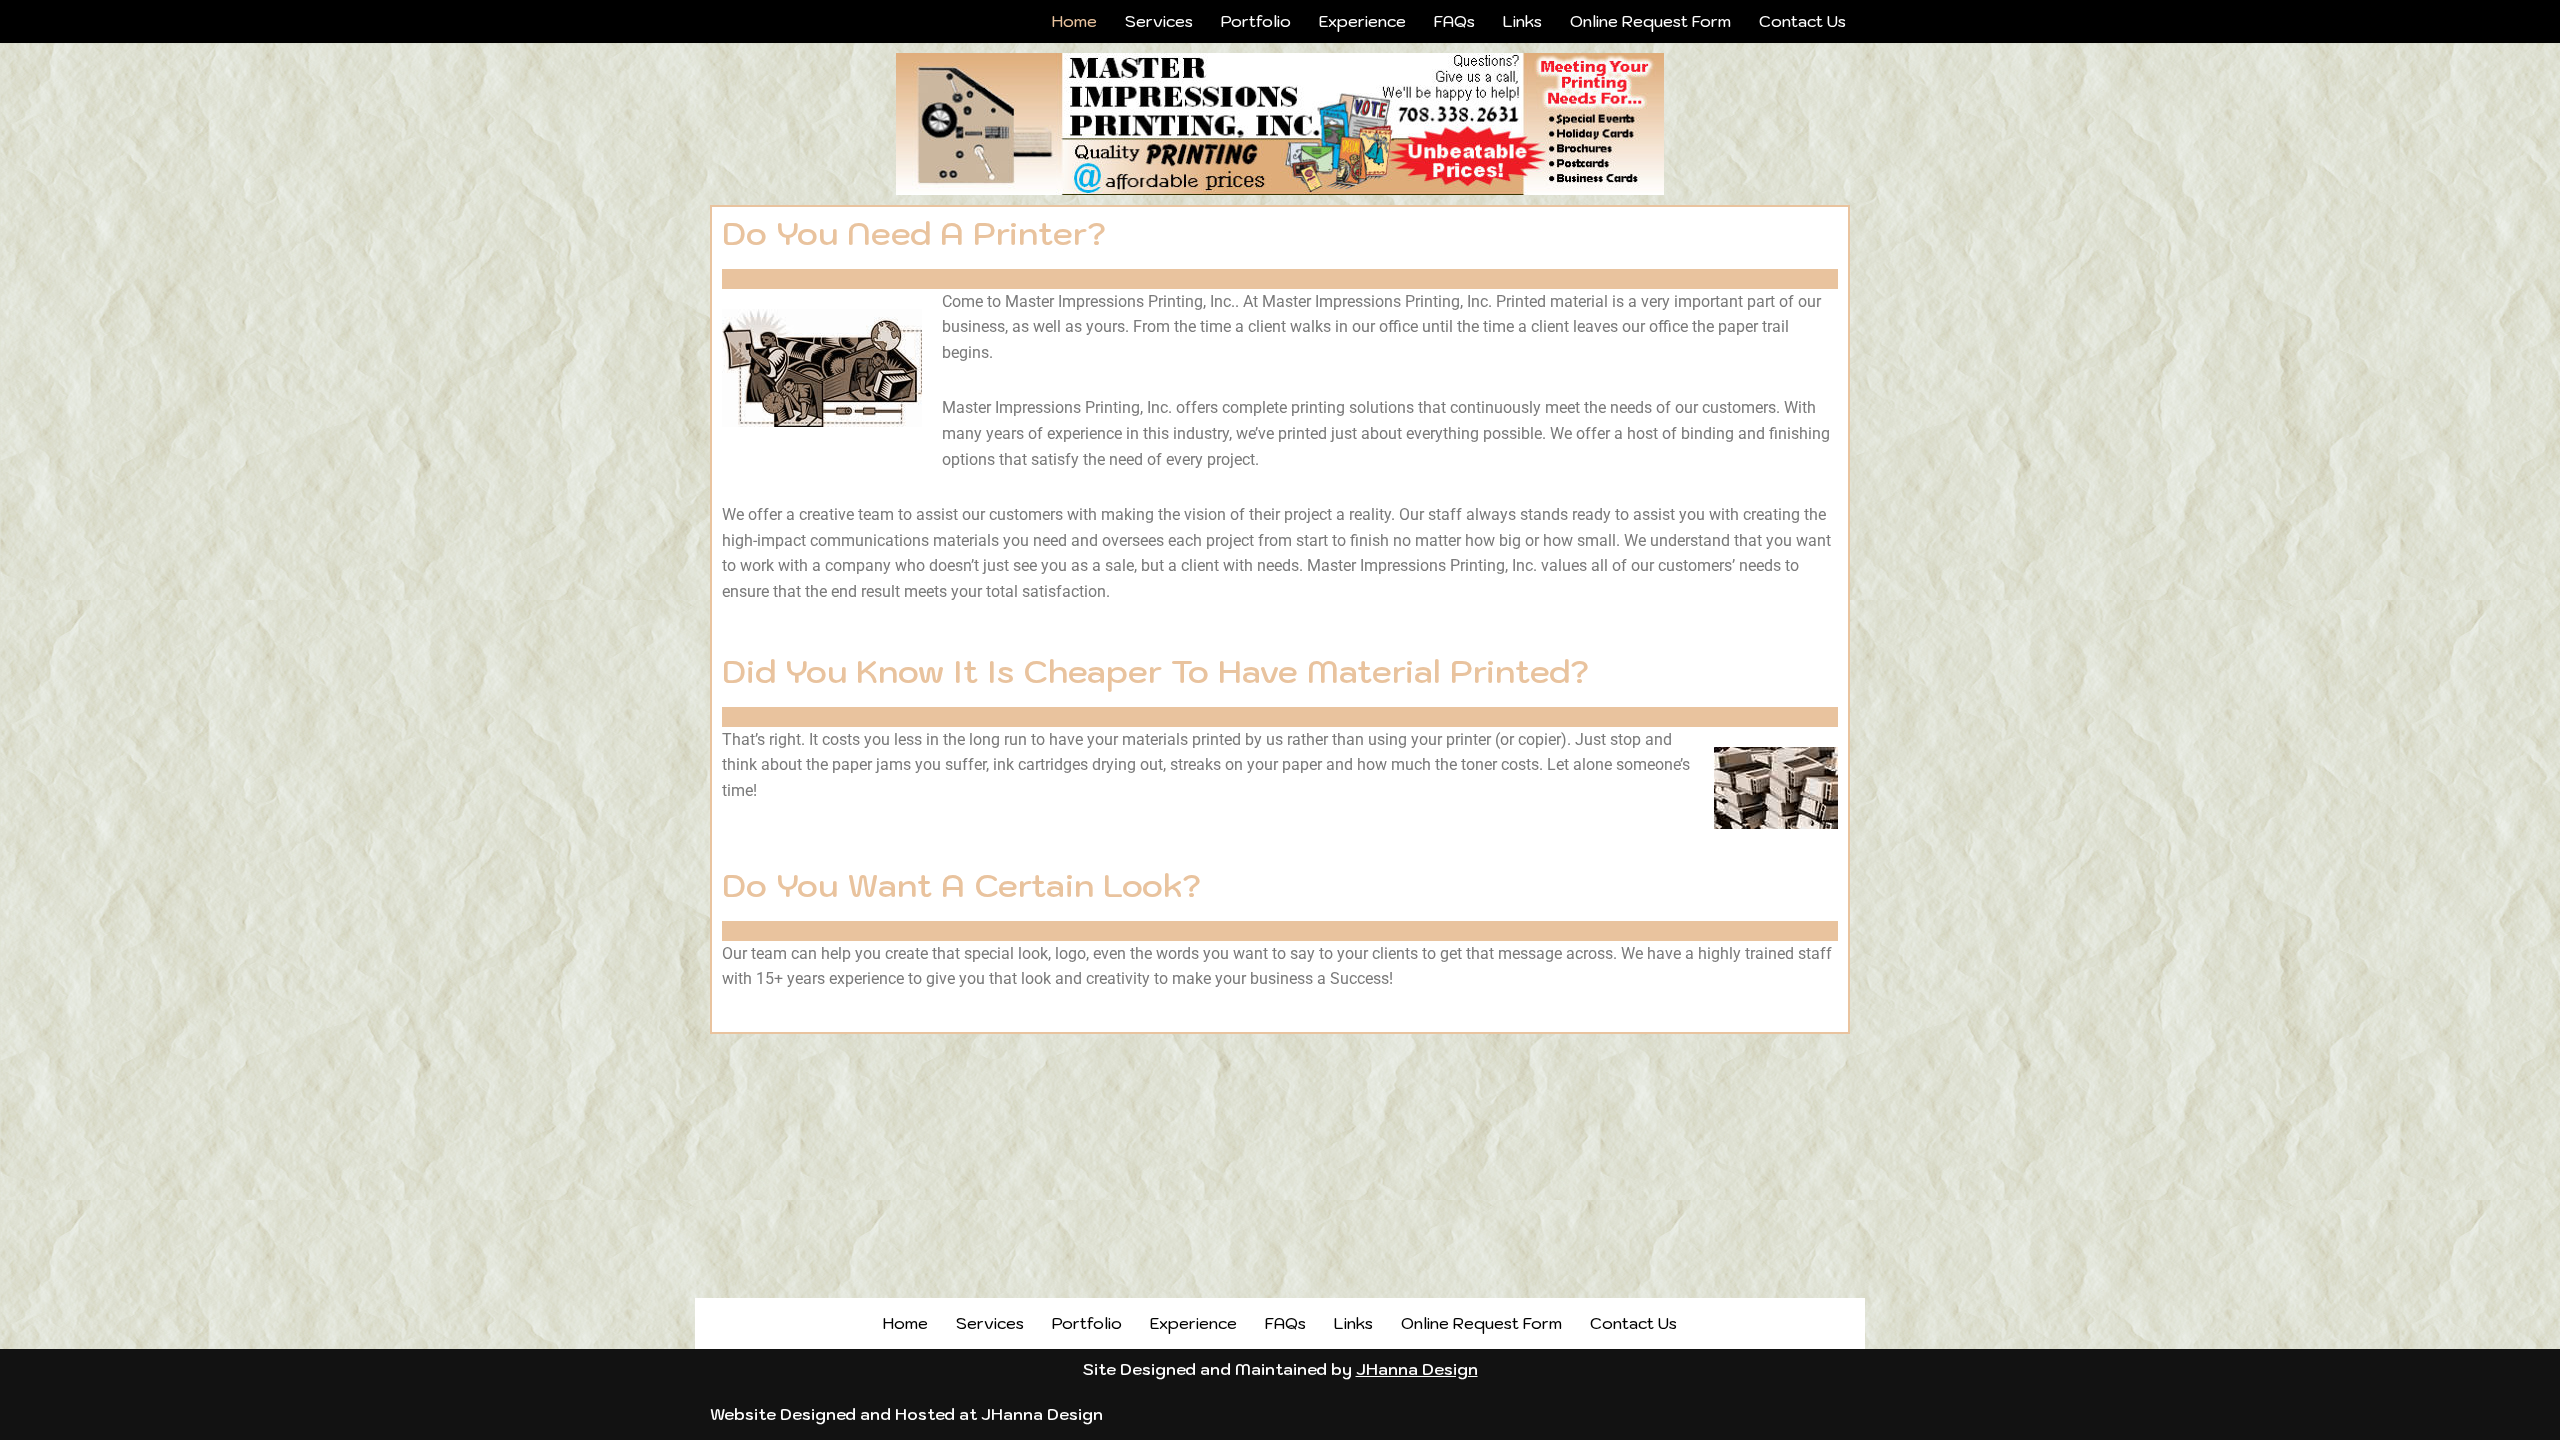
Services (1159, 21)
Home (1074, 21)
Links (1522, 21)
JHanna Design (1417, 1369)
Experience (1362, 21)
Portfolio (1256, 21)
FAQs (1454, 21)
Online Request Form (1650, 21)
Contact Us (1802, 21)
